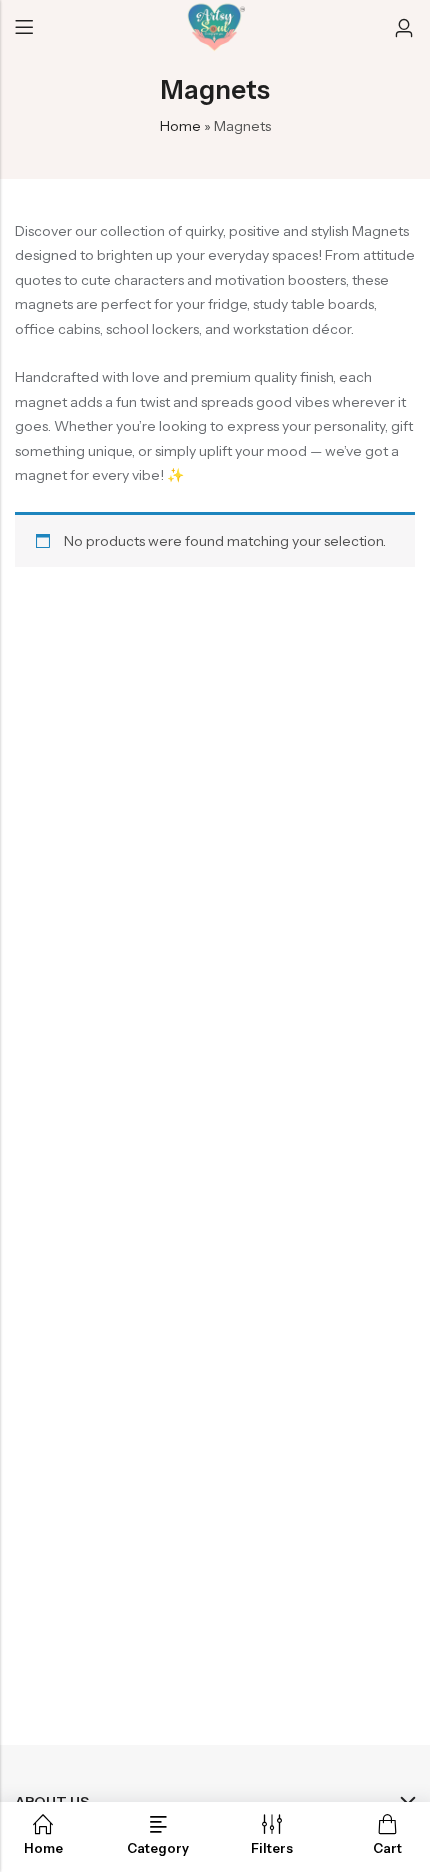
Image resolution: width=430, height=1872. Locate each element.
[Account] (404, 28)
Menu (24, 28)
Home (180, 126)
